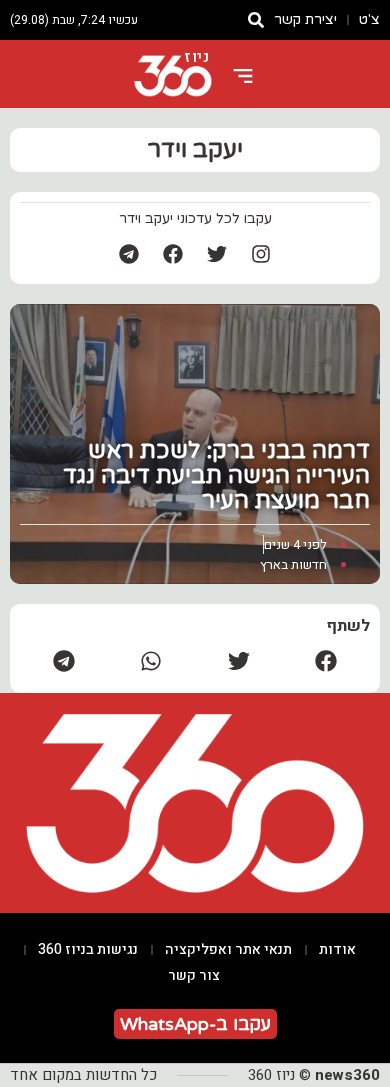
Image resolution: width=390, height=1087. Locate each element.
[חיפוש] (256, 20)
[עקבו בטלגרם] (129, 254)
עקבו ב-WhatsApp (195, 1024)
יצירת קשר (305, 19)
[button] (327, 660)
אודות (337, 949)
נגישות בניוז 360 (88, 949)
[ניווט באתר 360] (243, 76)
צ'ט (369, 19)
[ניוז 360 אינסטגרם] (261, 254)
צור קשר (194, 975)
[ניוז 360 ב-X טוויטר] (217, 254)
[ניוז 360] (173, 76)
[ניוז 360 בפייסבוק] (173, 254)
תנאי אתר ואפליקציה (228, 949)
